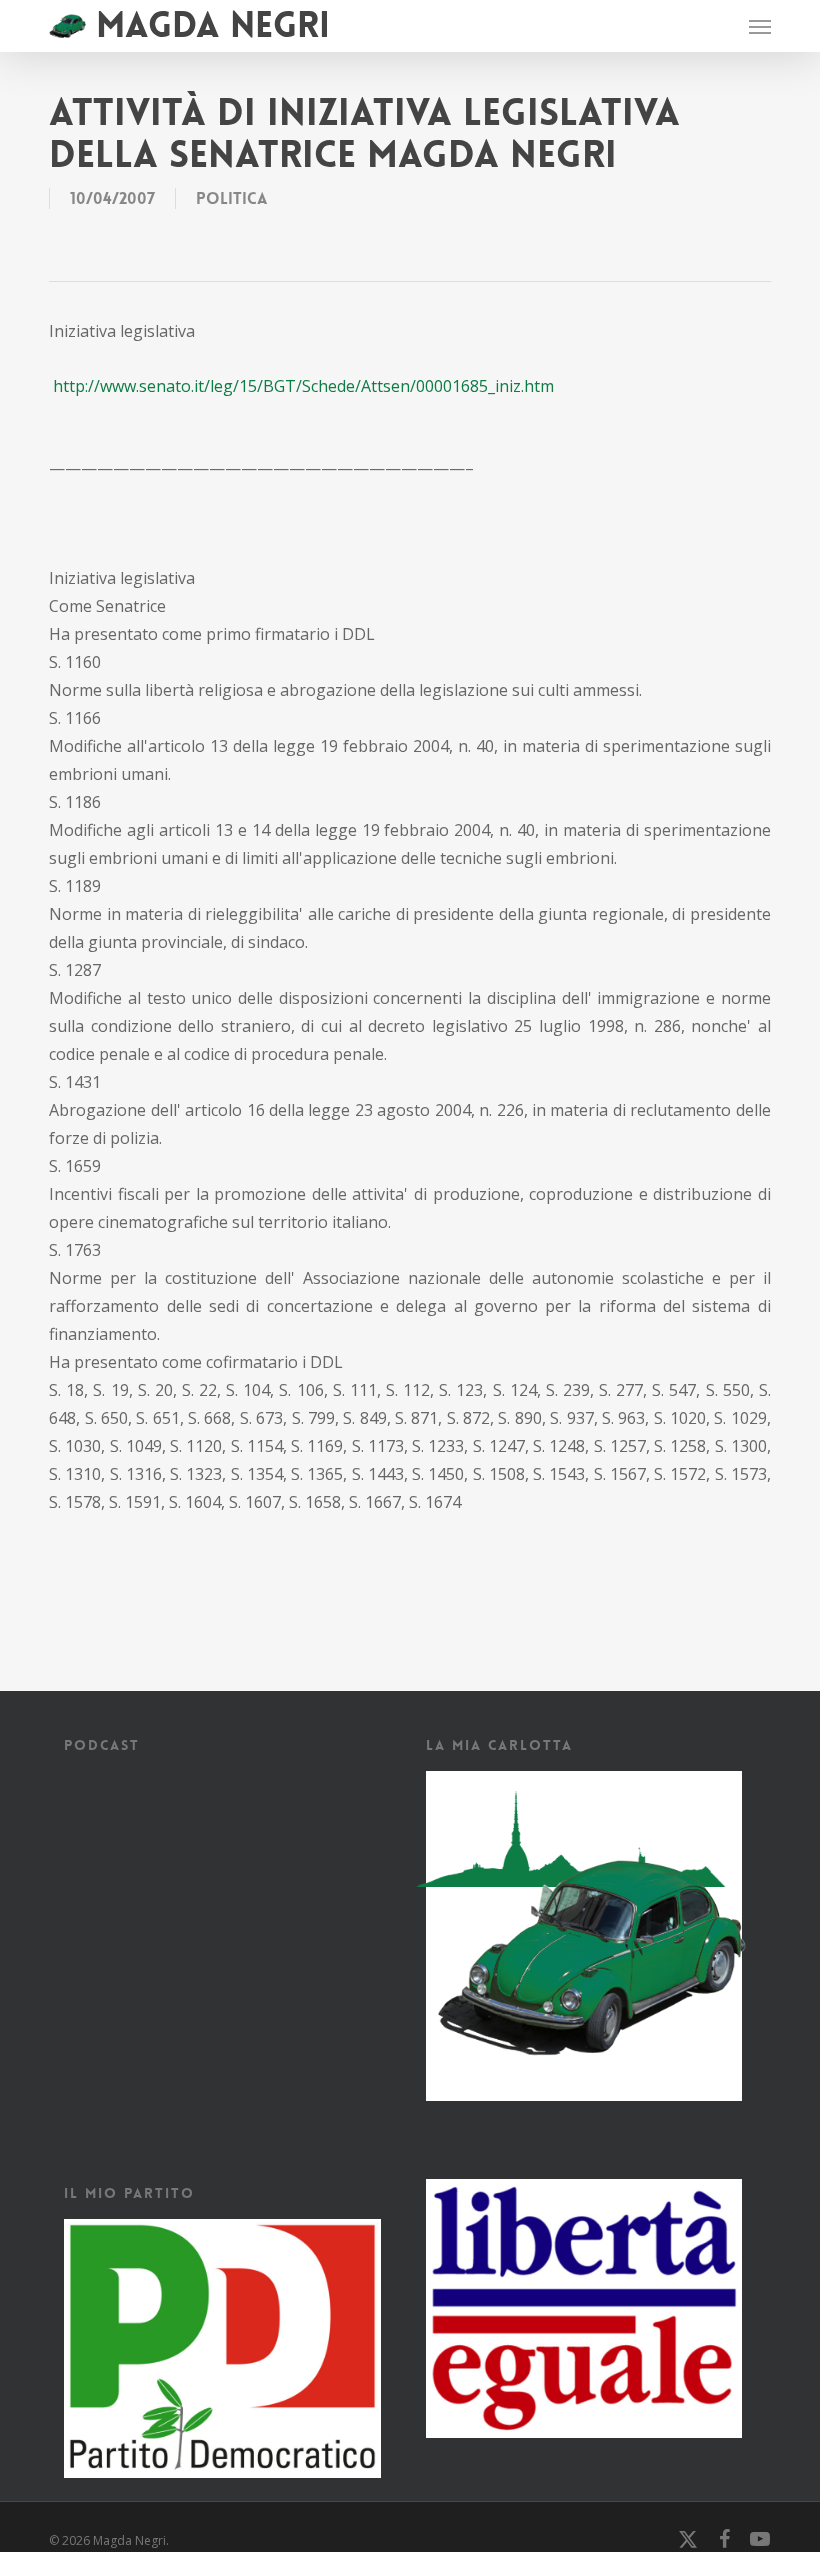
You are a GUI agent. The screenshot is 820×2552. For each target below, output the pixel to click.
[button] (760, 26)
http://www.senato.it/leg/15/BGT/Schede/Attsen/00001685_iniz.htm (303, 386)
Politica (231, 198)
